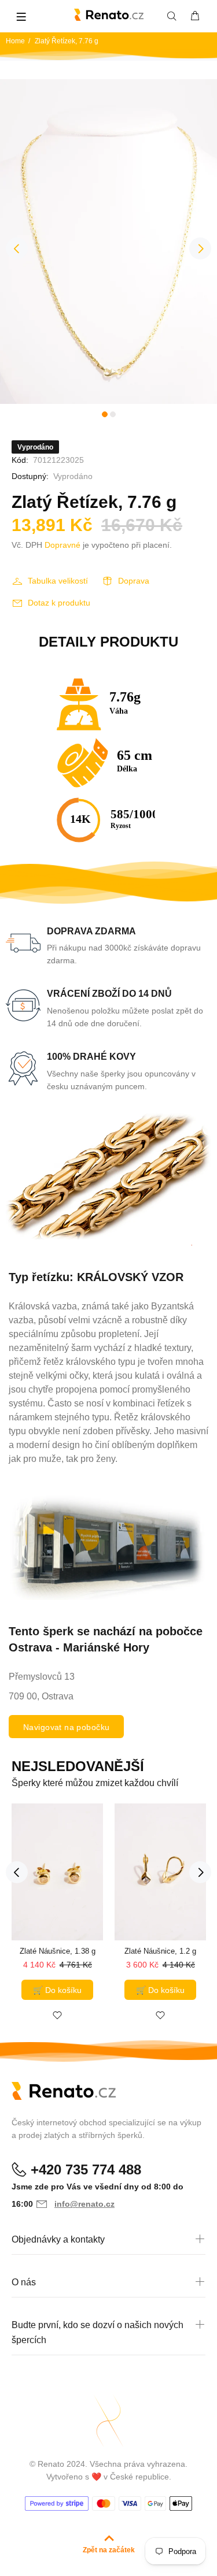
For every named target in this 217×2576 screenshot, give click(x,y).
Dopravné (62, 545)
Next (200, 248)
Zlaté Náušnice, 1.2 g (160, 1951)
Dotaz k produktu (59, 603)
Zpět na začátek (109, 2550)
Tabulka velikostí (58, 581)
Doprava (134, 581)
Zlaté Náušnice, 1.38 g (58, 1951)
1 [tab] (105, 414)
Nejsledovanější (78, 1766)
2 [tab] (113, 414)
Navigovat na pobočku (66, 1727)
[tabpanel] (108, 242)
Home (15, 41)
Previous (17, 248)
